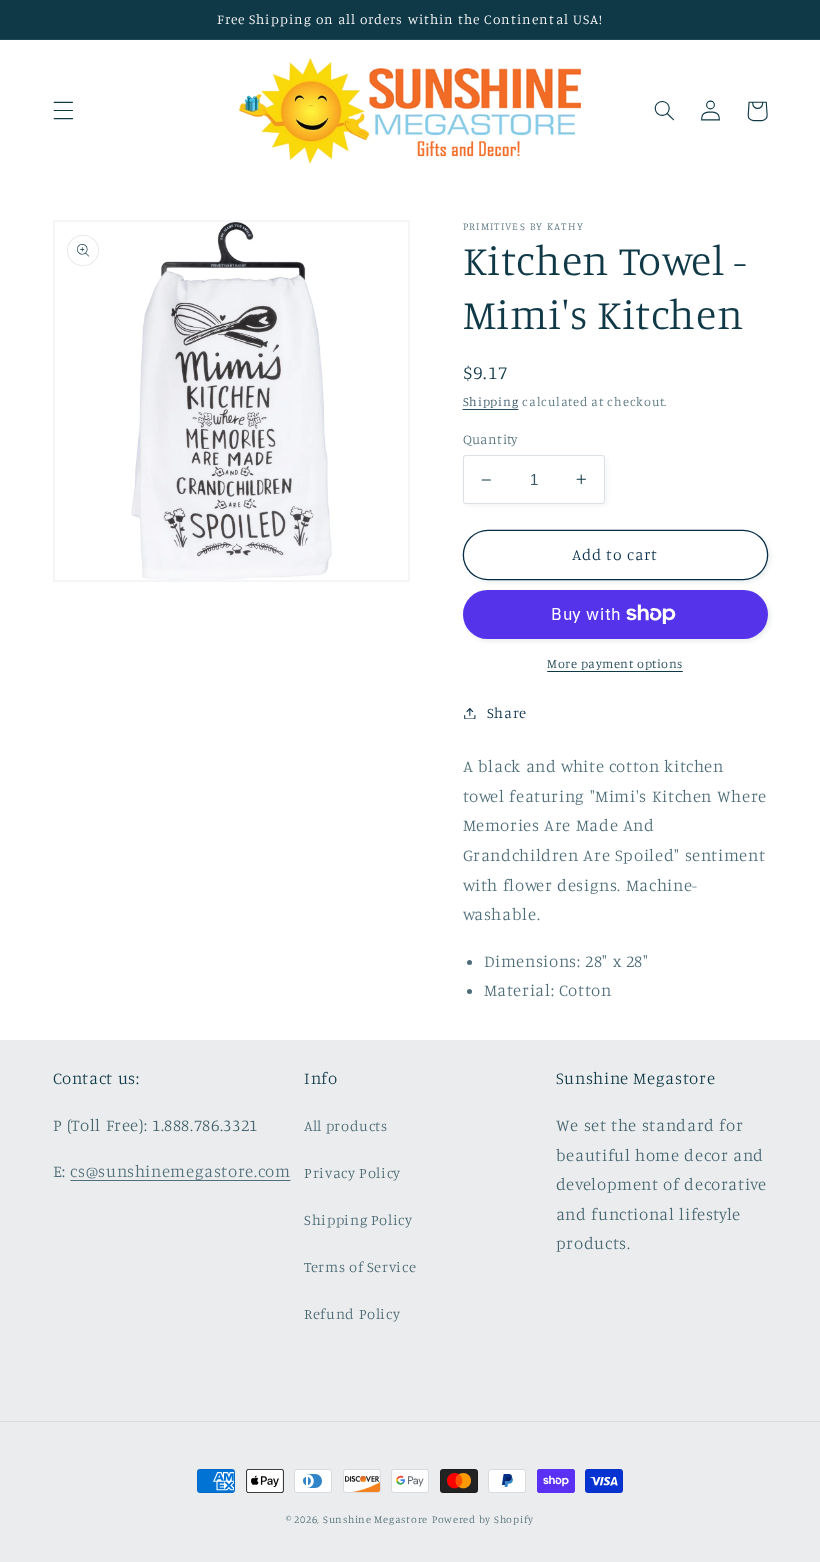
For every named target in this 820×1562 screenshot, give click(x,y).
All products (346, 1125)
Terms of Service (360, 1266)
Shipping (491, 401)
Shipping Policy (358, 1219)
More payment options (615, 663)
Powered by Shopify (483, 1519)
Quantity (490, 439)
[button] (63, 111)
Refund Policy (352, 1313)
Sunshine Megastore (375, 1519)
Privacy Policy (352, 1172)
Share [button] (507, 712)
